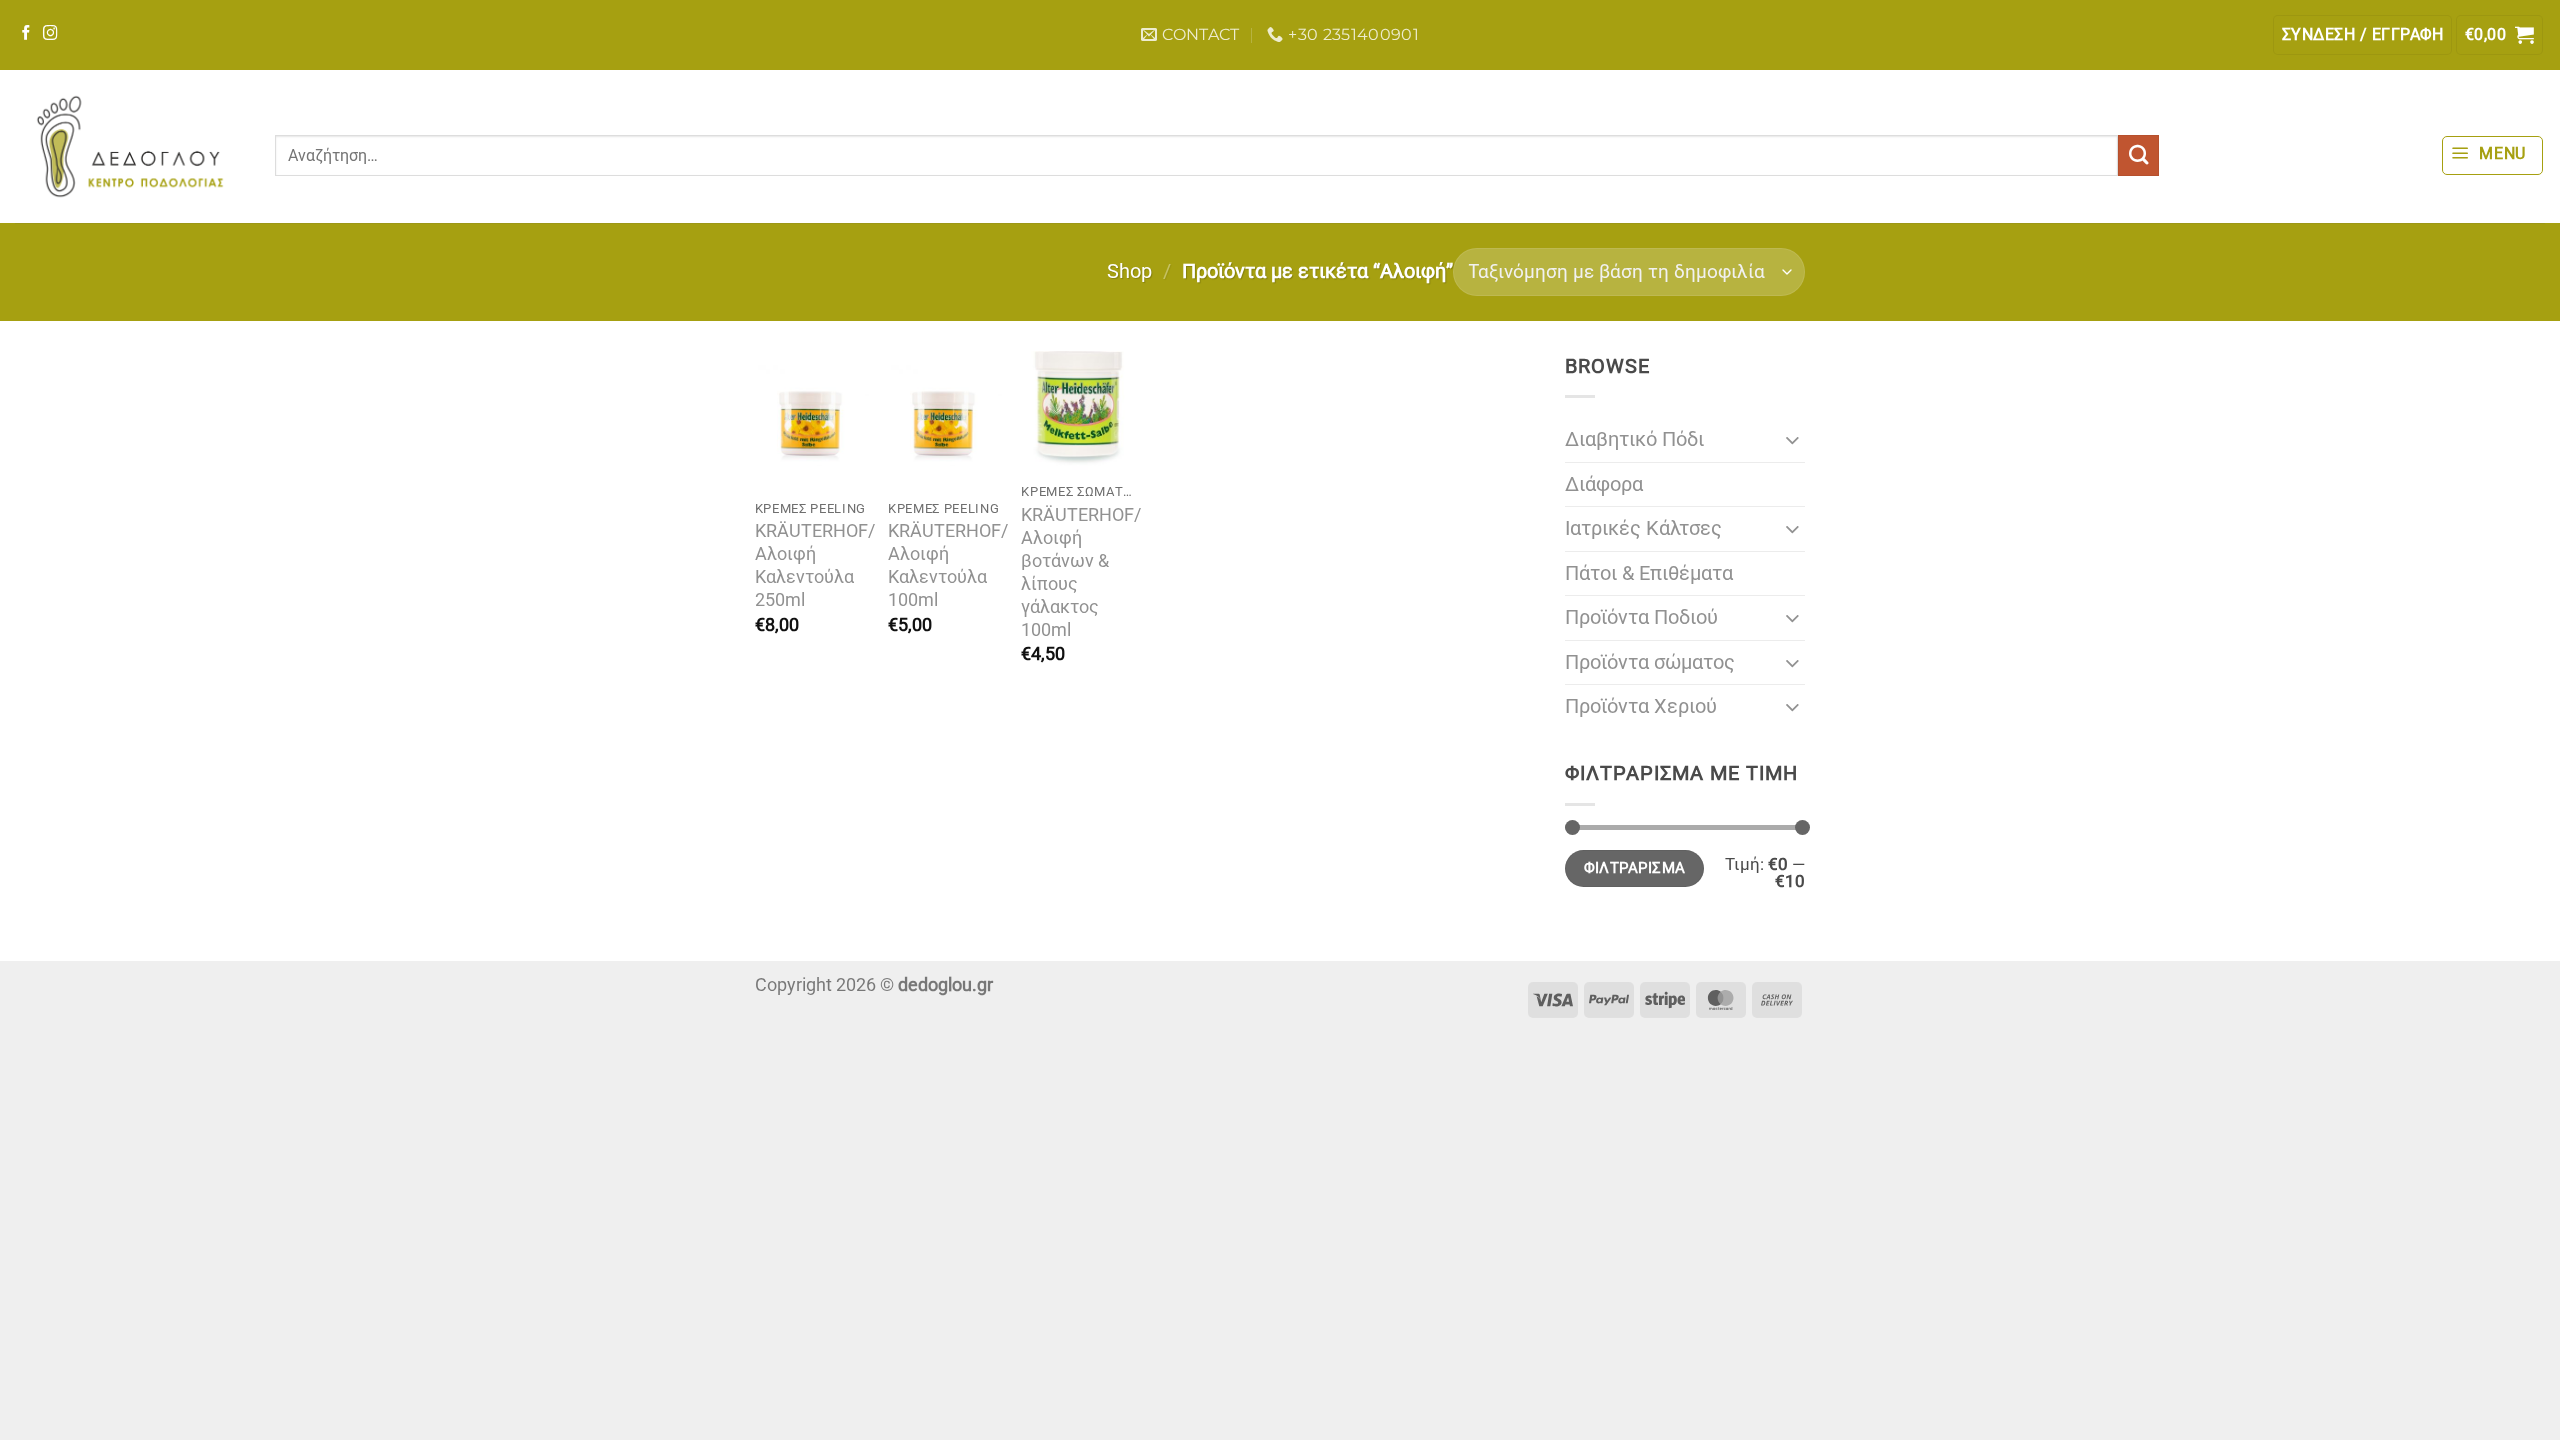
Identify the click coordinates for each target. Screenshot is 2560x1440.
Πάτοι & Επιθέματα (1649, 573)
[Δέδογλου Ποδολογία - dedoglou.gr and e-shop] (130, 146)
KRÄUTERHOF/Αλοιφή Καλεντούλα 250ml (815, 565)
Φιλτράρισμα (1635, 868)
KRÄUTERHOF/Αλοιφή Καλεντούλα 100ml (948, 565)
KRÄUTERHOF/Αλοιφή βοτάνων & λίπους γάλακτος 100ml (1081, 572)
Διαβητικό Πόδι (1634, 439)
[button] (2362, 35)
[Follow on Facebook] (26, 34)
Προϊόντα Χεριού (1641, 706)
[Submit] (2138, 155)
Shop (1129, 271)
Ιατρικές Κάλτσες (1643, 528)
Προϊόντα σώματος (1650, 662)
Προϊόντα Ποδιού (1641, 617)
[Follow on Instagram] (50, 34)
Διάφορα (1604, 484)
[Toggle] (1793, 439)
